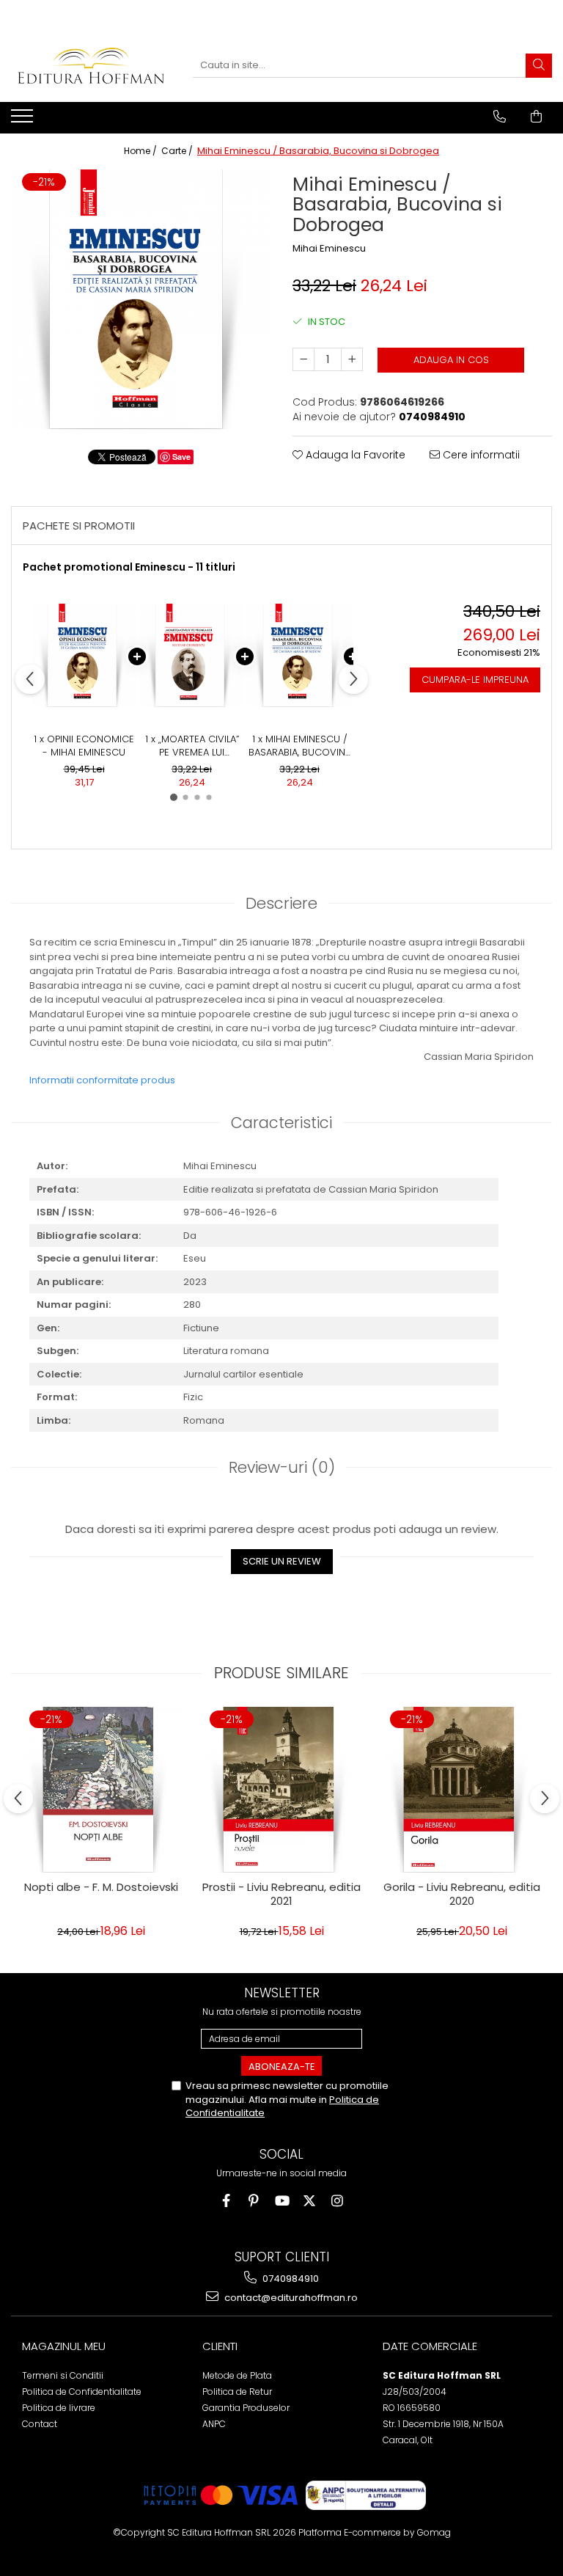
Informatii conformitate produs (102, 1080)
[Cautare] (539, 66)
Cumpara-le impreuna (475, 680)
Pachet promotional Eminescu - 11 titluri (129, 567)
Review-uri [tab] (282, 1467)
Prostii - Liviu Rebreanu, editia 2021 (281, 1895)
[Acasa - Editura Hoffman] (91, 66)
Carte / (178, 151)
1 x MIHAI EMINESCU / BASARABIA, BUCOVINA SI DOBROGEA (300, 746)
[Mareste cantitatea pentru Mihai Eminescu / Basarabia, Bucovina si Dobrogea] (352, 359)
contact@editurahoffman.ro (290, 2298)
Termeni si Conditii (63, 2375)
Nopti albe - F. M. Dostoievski (101, 1887)
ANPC (214, 2424)
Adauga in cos (451, 360)
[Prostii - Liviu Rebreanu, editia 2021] (281, 1790)
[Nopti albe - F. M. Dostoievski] (101, 1790)
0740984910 (290, 2279)
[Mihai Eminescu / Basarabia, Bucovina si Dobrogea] (141, 299)
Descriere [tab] (281, 903)
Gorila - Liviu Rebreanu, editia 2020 (462, 1895)
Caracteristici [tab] (281, 1123)
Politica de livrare (59, 2408)
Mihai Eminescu (329, 249)
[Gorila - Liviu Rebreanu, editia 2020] (462, 1790)
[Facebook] (226, 2201)
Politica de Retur (237, 2392)
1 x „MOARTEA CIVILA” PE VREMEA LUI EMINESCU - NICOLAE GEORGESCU (192, 746)
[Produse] (24, 120)
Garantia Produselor (246, 2408)
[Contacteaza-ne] (500, 117)
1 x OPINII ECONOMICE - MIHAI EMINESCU (84, 746)
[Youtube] (282, 2201)
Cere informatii (480, 455)
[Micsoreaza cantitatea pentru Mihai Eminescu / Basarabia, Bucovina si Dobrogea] (303, 359)
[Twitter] (310, 2201)
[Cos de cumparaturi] (536, 117)
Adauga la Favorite (354, 455)
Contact (40, 2424)
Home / (141, 151)
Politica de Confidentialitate (82, 2392)
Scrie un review (282, 1561)
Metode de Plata (237, 2375)
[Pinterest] (254, 2201)
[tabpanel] (141, 299)
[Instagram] (338, 2201)
